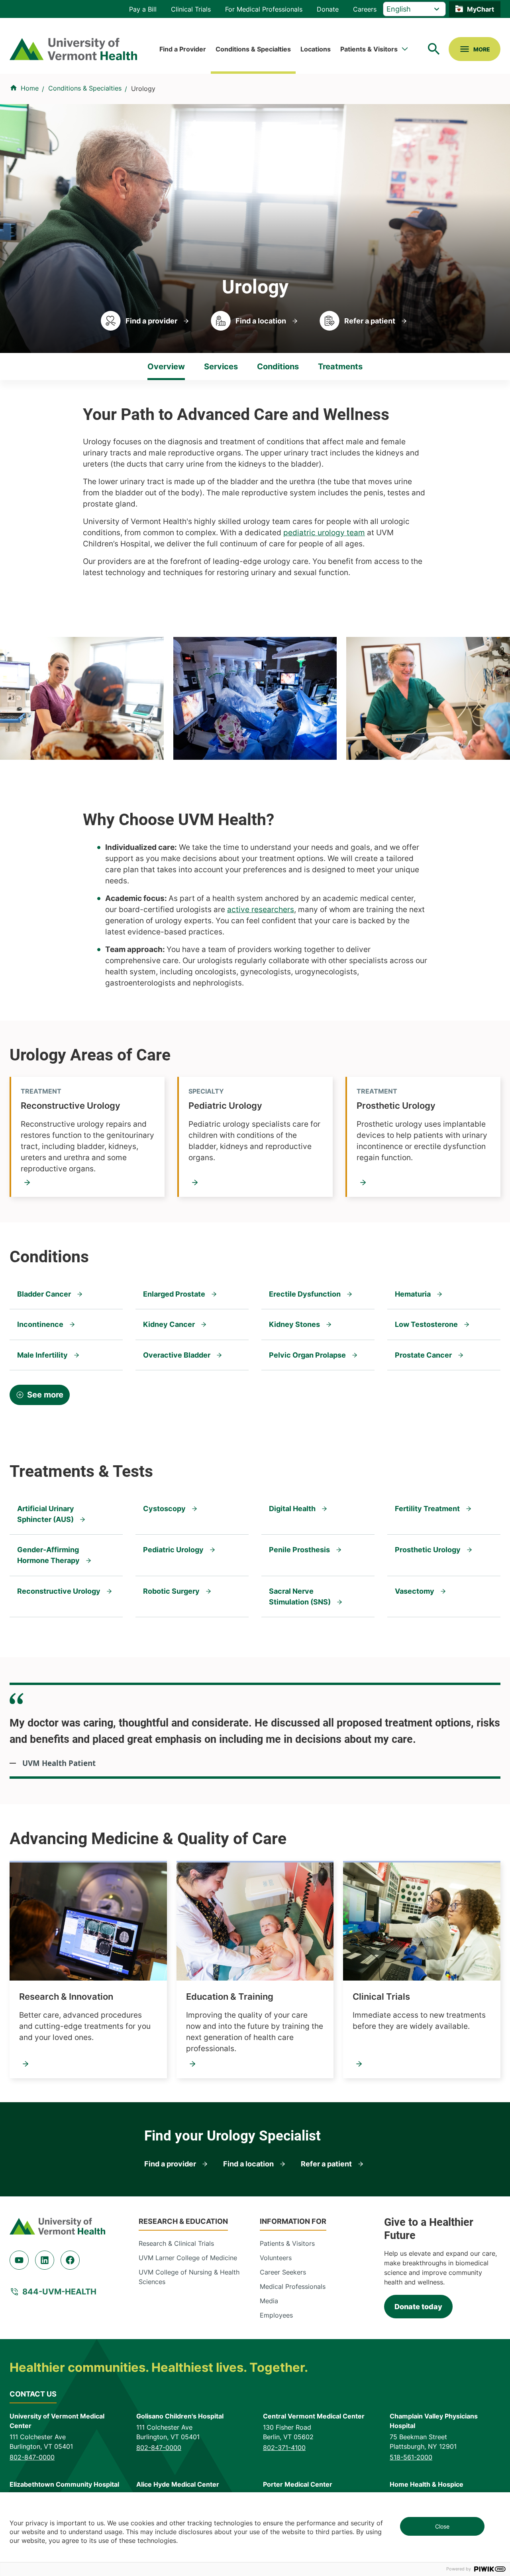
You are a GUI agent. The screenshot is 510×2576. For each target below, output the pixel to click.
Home (30, 88)
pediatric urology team (324, 533)
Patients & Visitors (369, 49)
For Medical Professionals (264, 9)
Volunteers (276, 2258)
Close (442, 2526)
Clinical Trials (191, 9)
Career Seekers (283, 2272)
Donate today (418, 2307)
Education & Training (230, 1997)
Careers (365, 9)
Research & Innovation (66, 1997)
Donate (328, 9)
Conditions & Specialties (253, 49)
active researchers (261, 910)
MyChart (481, 9)
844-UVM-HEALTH (59, 2292)
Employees (276, 2315)
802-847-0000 (32, 2457)
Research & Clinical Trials (176, 2243)
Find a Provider (183, 49)
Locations (316, 49)
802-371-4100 (284, 2448)
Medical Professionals (293, 2286)
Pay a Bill (143, 9)
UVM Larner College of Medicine (188, 2258)
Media (269, 2301)
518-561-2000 (411, 2457)
